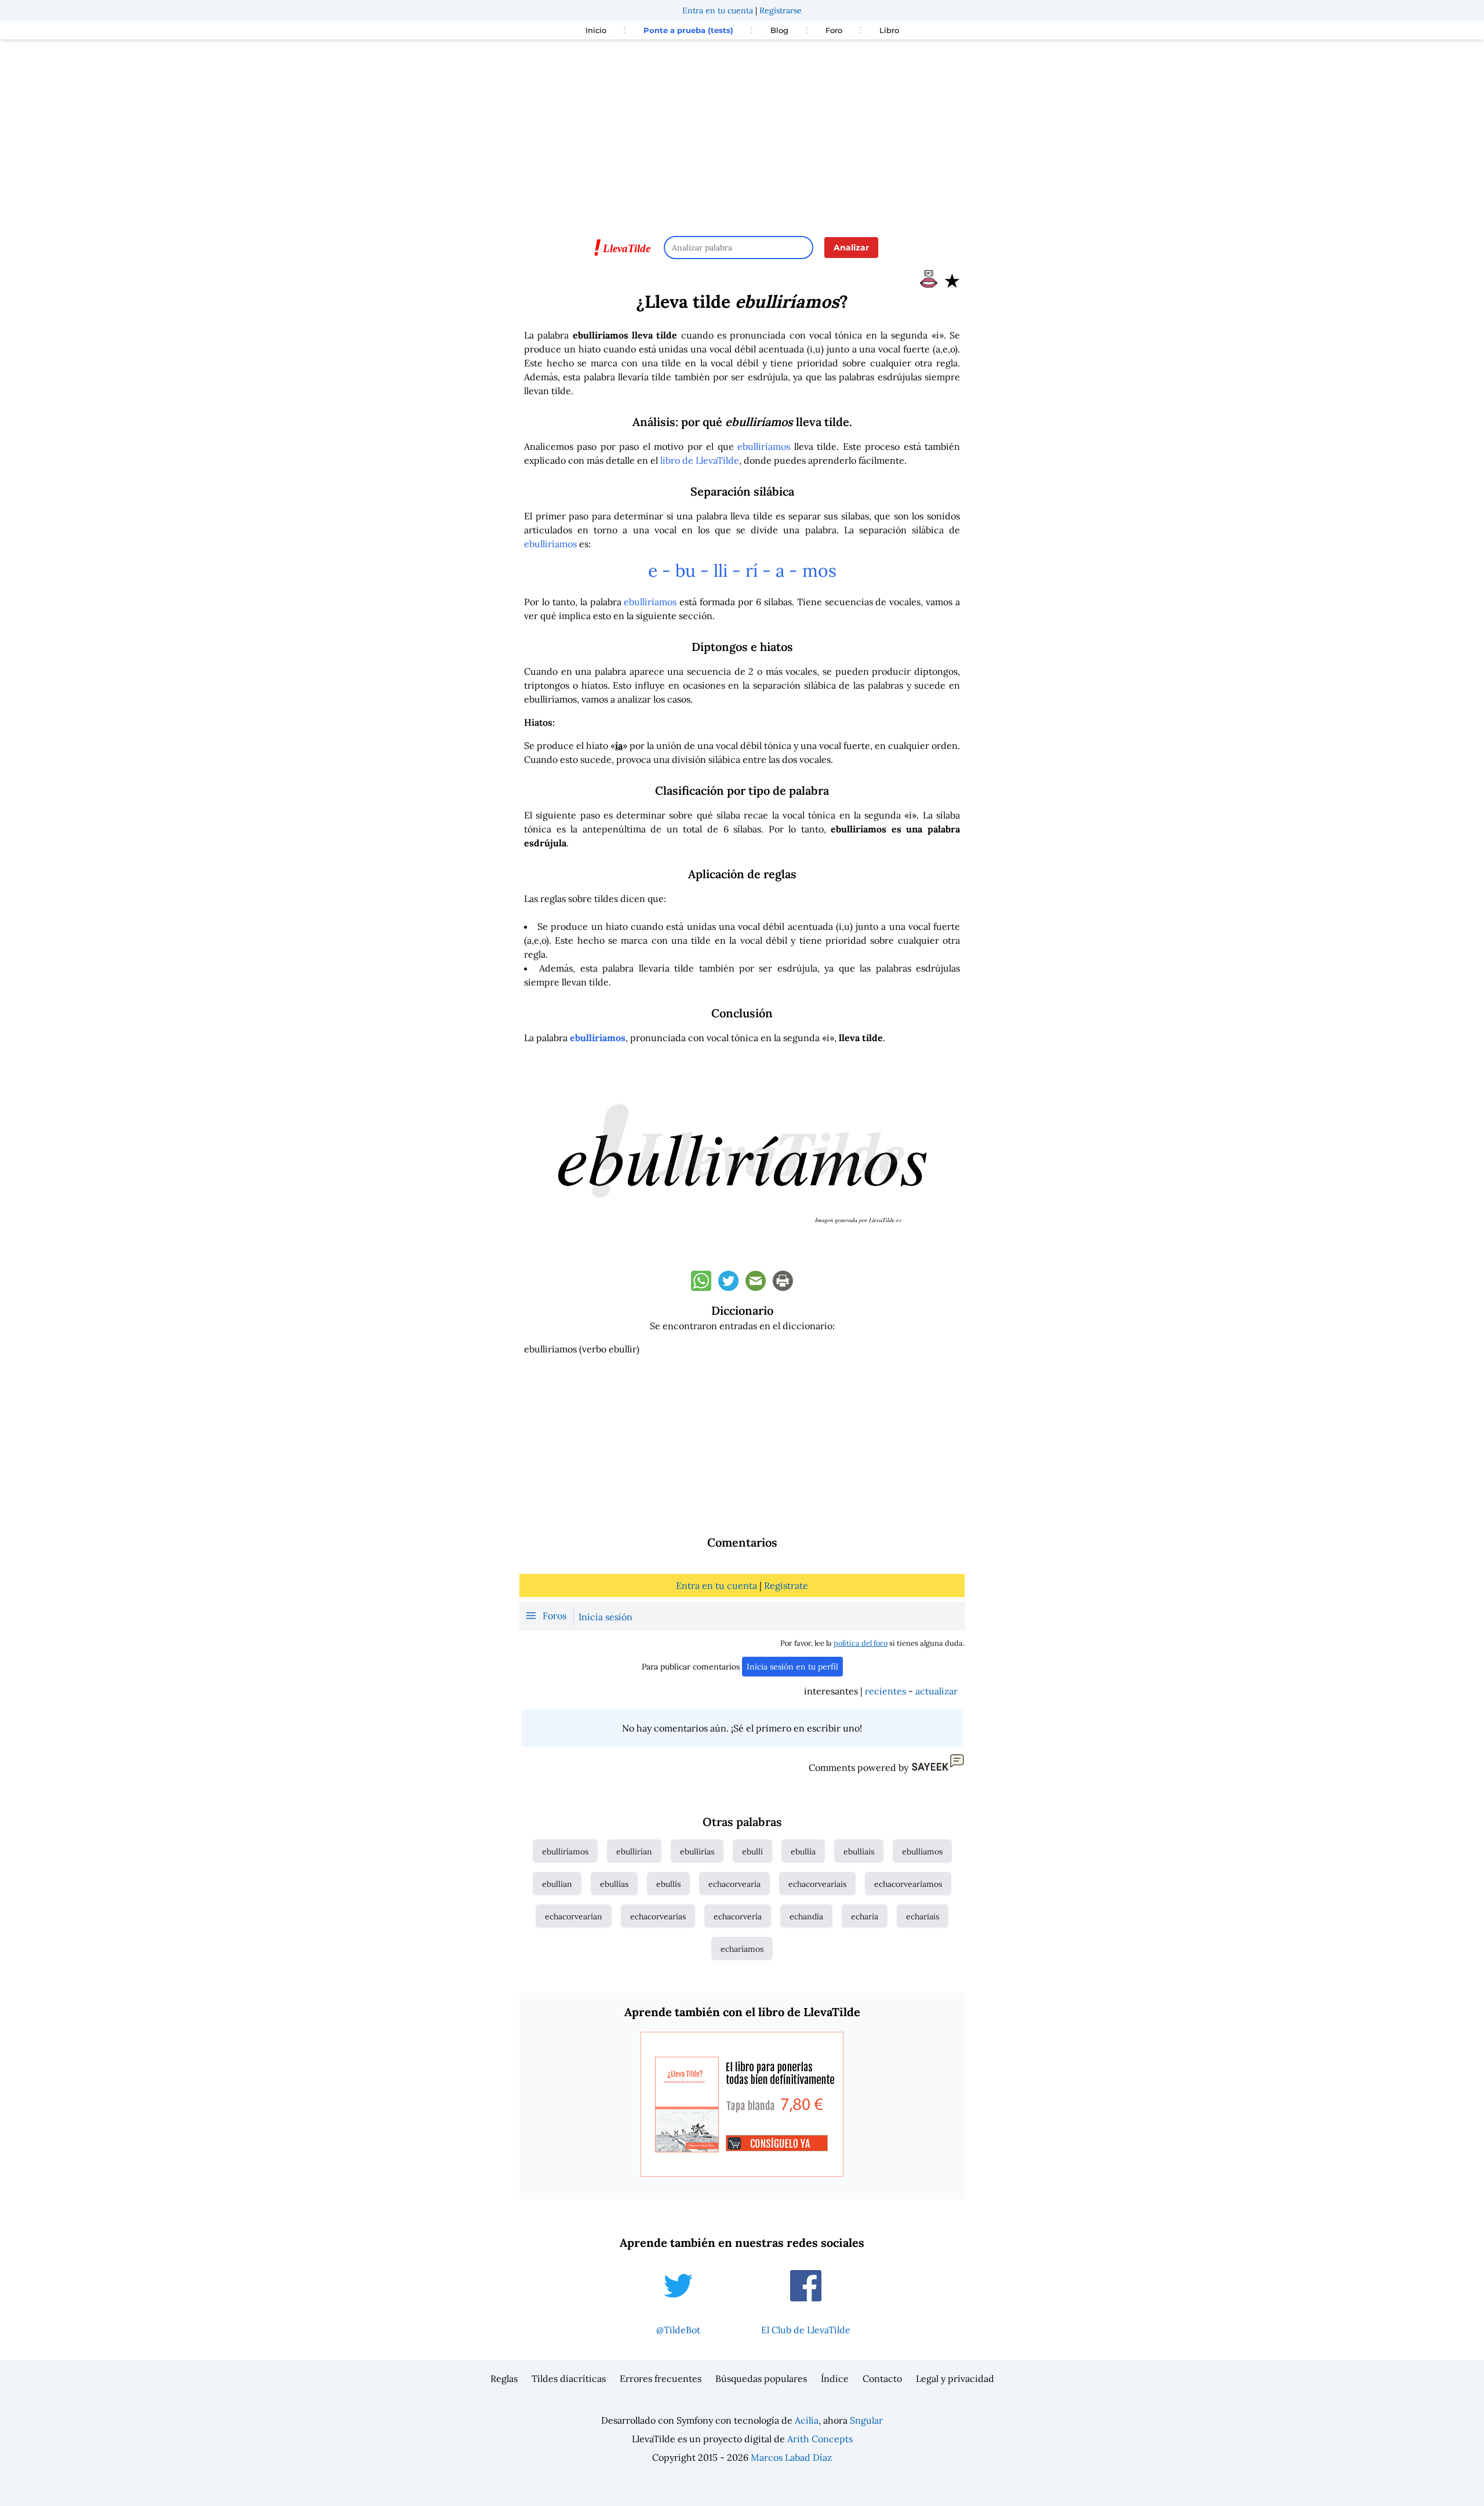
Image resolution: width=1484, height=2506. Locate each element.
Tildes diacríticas (569, 2378)
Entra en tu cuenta (718, 10)
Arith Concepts (820, 2439)
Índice (835, 2378)
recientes (885, 1691)
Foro (834, 30)
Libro (889, 30)
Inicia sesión (605, 1617)
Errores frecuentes (661, 2378)
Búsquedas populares (761, 2378)
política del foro (861, 1643)
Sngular (866, 2420)
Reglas (504, 2378)
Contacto (882, 2378)
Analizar (851, 248)
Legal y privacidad (955, 2378)
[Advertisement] (742, 132)
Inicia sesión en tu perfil (792, 1667)
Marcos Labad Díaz (791, 2457)
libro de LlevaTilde (700, 460)
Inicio (596, 30)
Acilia (807, 2420)
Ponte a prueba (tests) (688, 30)
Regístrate (786, 1585)
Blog (779, 30)
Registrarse (781, 10)
